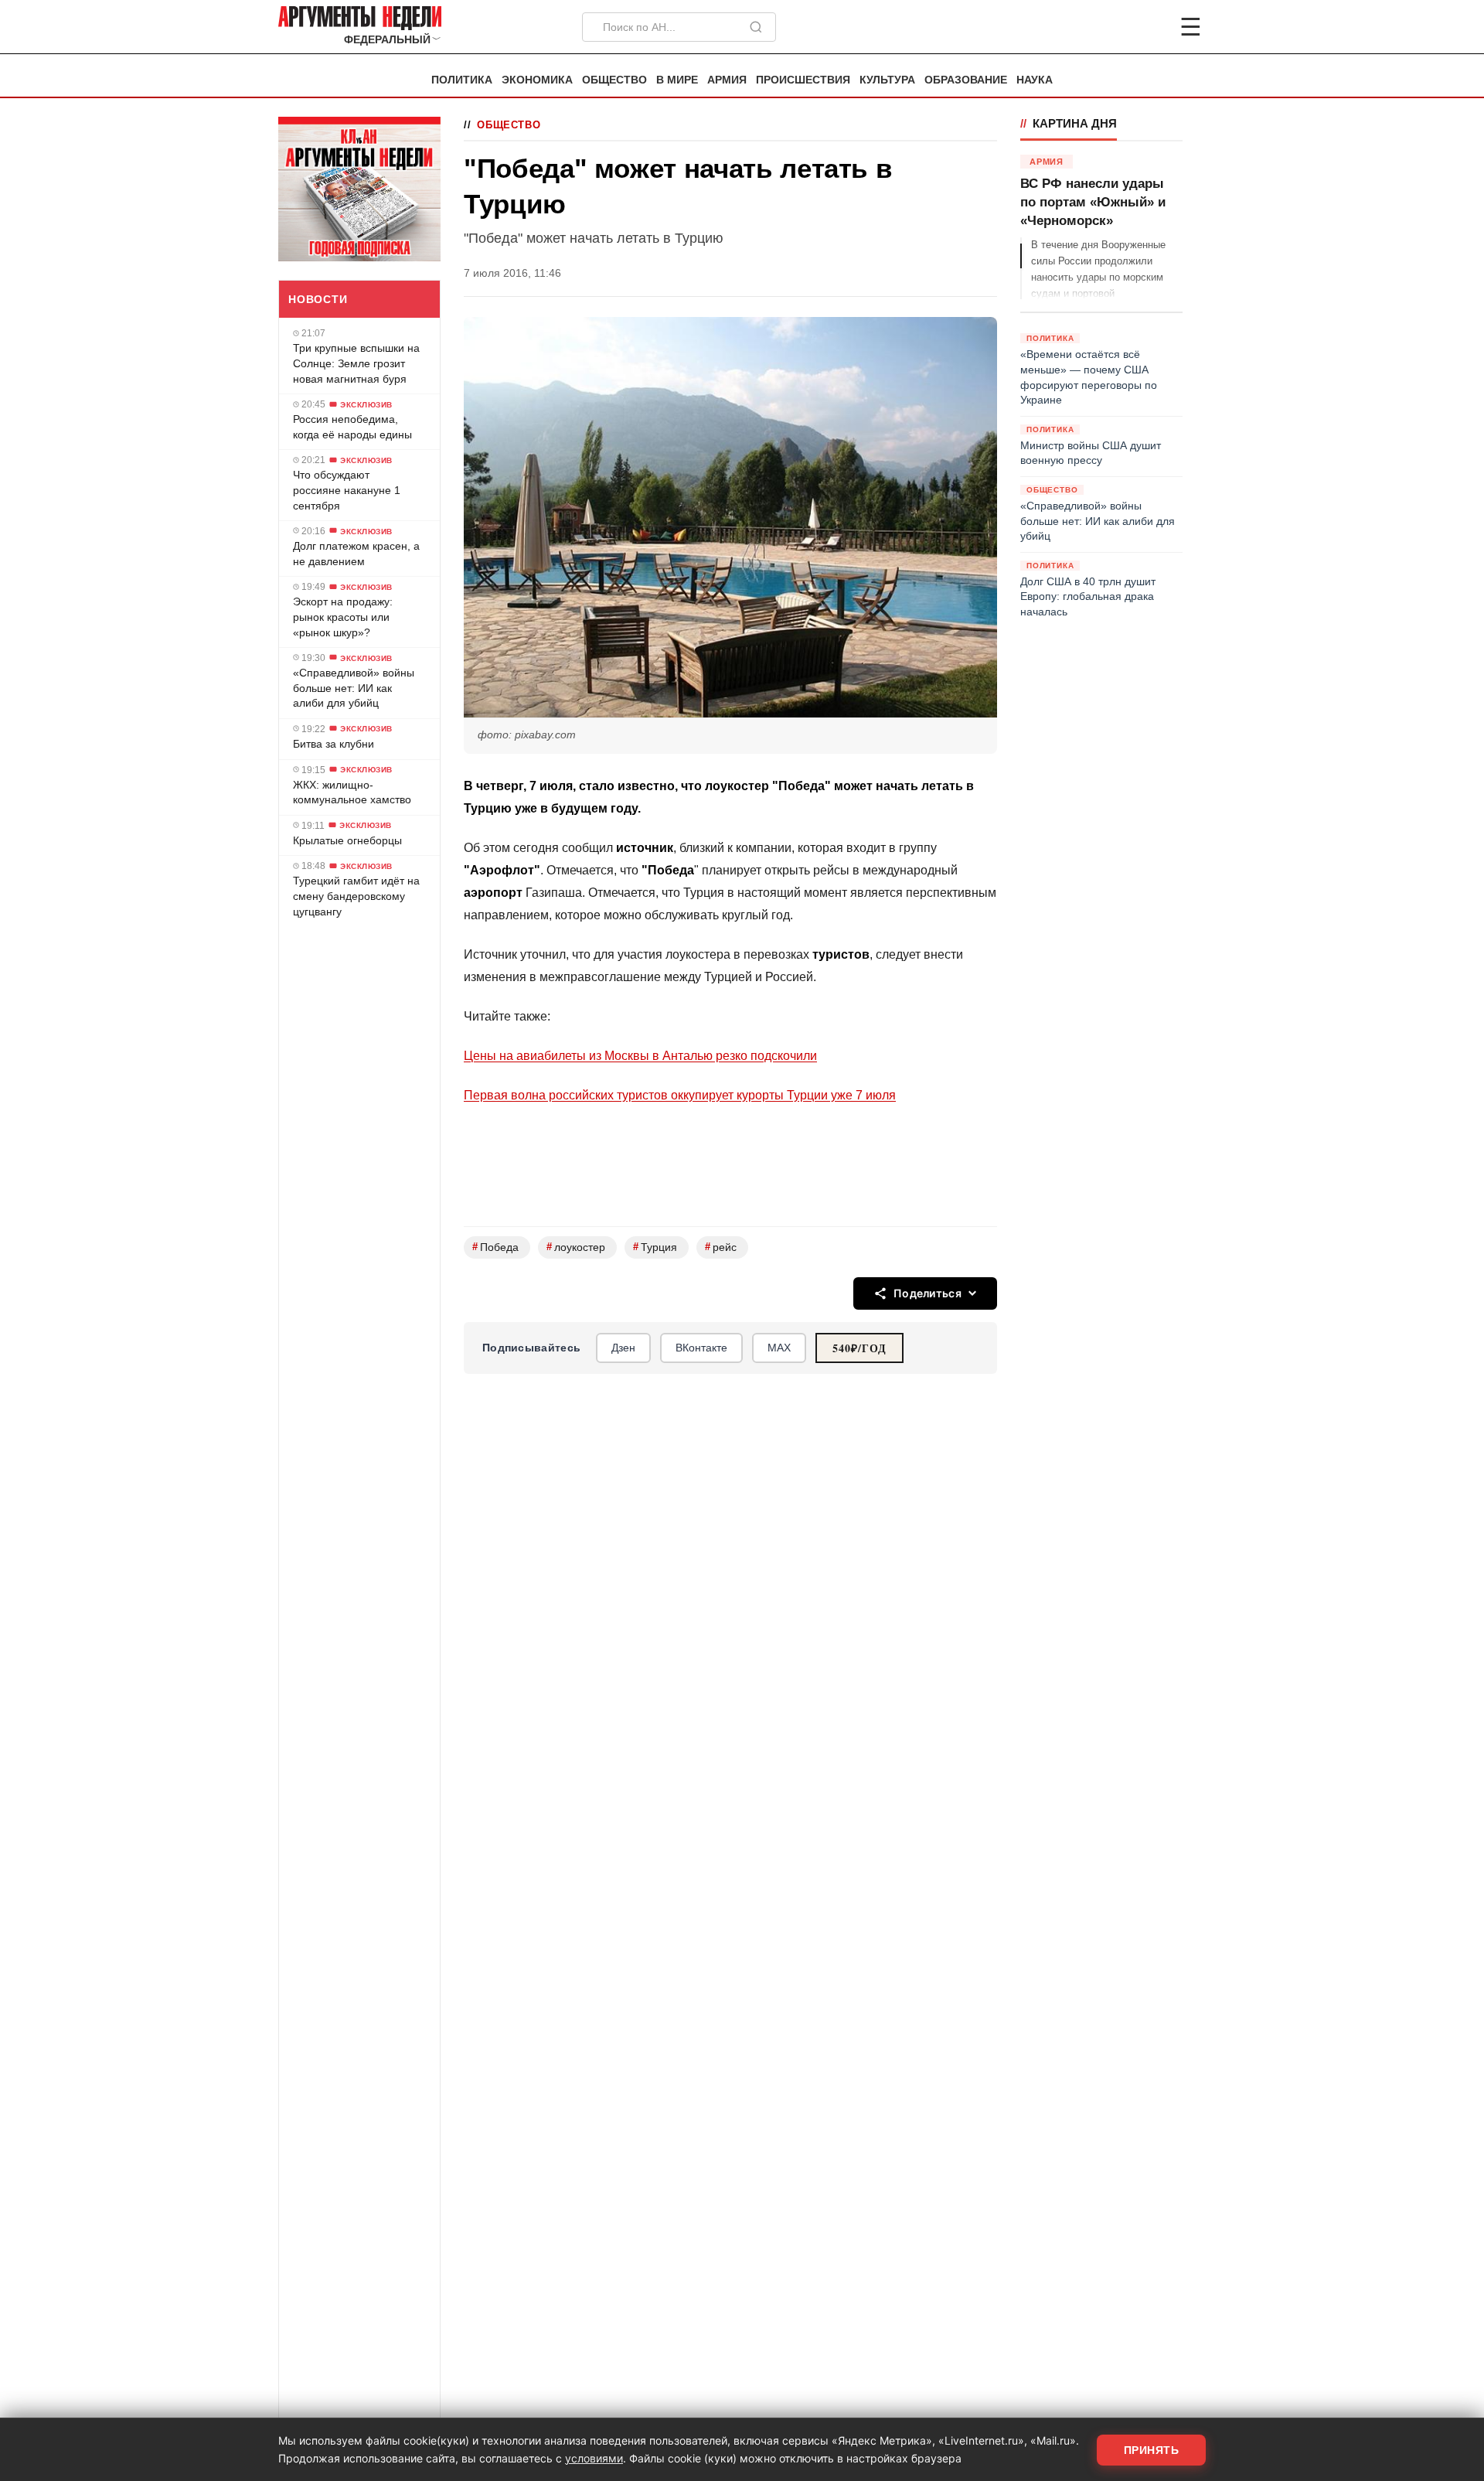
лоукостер (576, 1247)
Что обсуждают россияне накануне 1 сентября (347, 490)
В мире (677, 80)
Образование (966, 80)
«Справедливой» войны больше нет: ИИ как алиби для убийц (354, 687)
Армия (727, 80)
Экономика (537, 80)
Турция (655, 1247)
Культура (887, 80)
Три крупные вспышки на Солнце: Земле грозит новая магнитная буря (356, 363)
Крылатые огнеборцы (347, 840)
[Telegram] (1110, 27)
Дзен (623, 1348)
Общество (614, 80)
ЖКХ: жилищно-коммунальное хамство (352, 792)
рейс (721, 1247)
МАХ (779, 1348)
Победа (495, 1247)
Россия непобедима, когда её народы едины (352, 427)
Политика (462, 80)
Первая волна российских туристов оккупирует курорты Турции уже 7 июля (680, 1095)
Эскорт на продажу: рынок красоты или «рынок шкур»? (343, 617)
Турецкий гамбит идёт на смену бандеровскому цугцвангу (356, 896)
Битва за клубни (334, 743)
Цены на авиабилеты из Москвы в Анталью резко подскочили (640, 1056)
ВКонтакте (701, 1348)
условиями (594, 2458)
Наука (1035, 80)
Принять (1152, 2450)
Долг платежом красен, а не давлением (356, 553)
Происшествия (803, 80)
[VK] (1149, 27)
